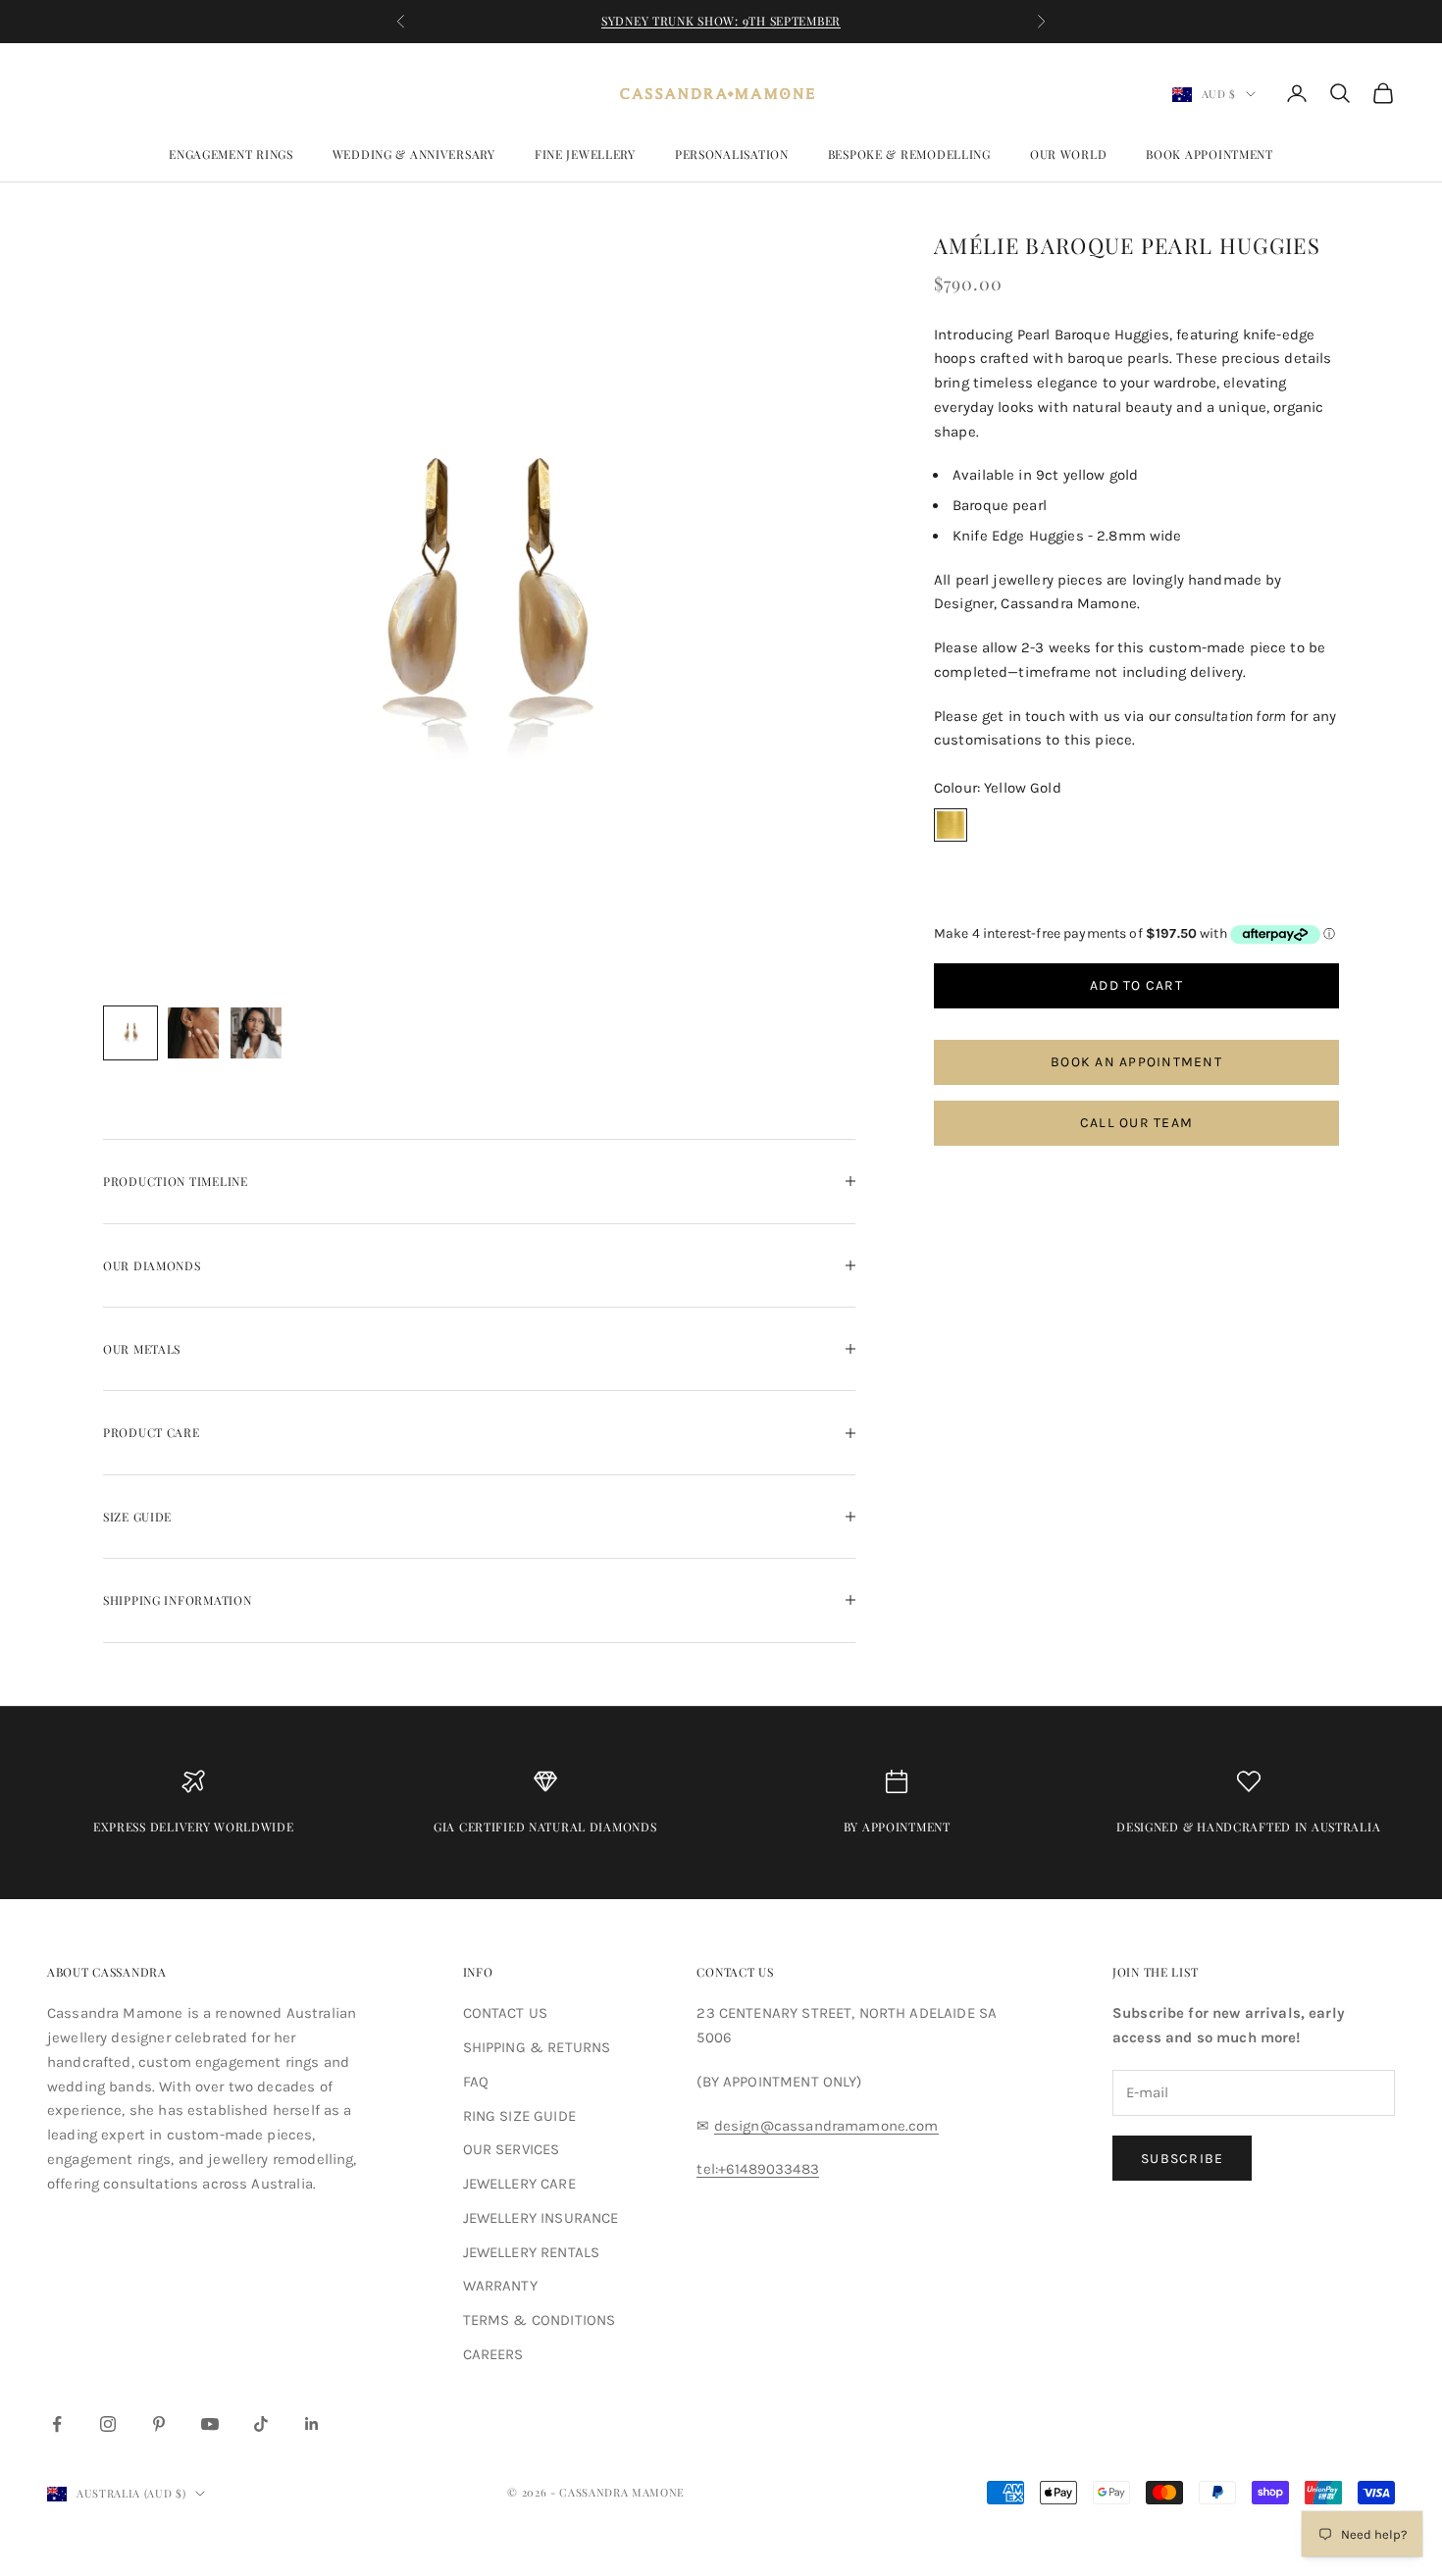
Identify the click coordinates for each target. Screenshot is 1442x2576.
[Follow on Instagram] (108, 2424)
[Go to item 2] (193, 1033)
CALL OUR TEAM (1136, 1124)
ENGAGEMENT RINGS (231, 154)
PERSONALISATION (732, 154)
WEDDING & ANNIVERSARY (414, 154)
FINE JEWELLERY (585, 154)
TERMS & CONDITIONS (540, 2320)
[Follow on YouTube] (210, 2424)
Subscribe (1182, 2159)
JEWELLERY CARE (519, 2184)
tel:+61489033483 (757, 2169)
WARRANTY (500, 2286)
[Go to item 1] (130, 1033)
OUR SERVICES (512, 2149)
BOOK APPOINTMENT (1210, 154)
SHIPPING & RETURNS (537, 2047)
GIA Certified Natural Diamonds (545, 1827)
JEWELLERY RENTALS (532, 2252)
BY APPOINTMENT (897, 1827)
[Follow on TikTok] (261, 2424)
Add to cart (1136, 986)
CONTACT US (506, 2013)
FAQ (476, 2082)
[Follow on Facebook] (57, 2424)
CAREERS (493, 2354)
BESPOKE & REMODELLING (909, 154)
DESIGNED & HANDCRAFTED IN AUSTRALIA (1248, 1827)
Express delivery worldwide (194, 1827)
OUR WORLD (1068, 154)
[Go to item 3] (256, 1033)
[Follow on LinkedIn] (312, 2424)
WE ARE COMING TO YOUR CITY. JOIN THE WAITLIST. (721, 21)
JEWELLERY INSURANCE (541, 2218)
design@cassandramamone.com (826, 2126)
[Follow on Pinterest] (159, 2424)
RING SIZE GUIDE (519, 2116)
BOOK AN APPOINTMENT (1136, 1063)
